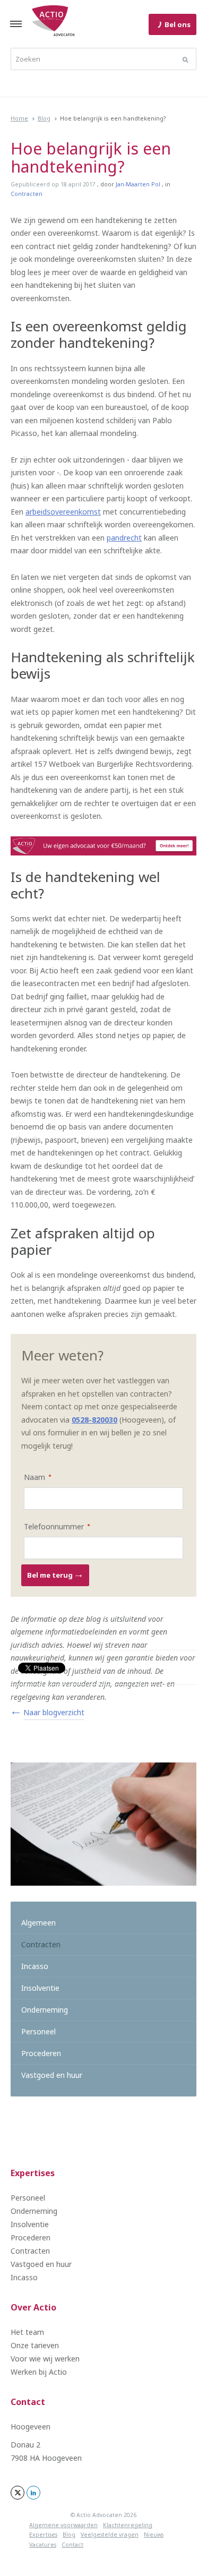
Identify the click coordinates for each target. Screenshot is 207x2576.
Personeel (38, 2031)
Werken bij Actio (39, 2372)
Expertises (33, 2173)
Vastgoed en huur (52, 2075)
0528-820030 (94, 1420)
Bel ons (178, 24)
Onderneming (45, 2010)
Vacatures (43, 2545)
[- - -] (16, 24)
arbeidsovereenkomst (63, 512)
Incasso (35, 1966)
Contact (28, 2402)
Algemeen (38, 1923)
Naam (30, 1477)
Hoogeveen (31, 2427)
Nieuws (154, 2535)
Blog (44, 118)
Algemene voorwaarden (63, 2525)
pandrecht (124, 538)
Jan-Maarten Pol (138, 184)
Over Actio (33, 2307)
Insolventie (40, 1988)
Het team (27, 2332)
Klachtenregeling (128, 2525)
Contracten (27, 194)
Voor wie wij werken (45, 2359)
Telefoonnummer (50, 1526)
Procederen (41, 2053)
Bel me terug (51, 1575)
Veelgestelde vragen (110, 2535)
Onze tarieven (35, 2345)
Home (19, 118)
